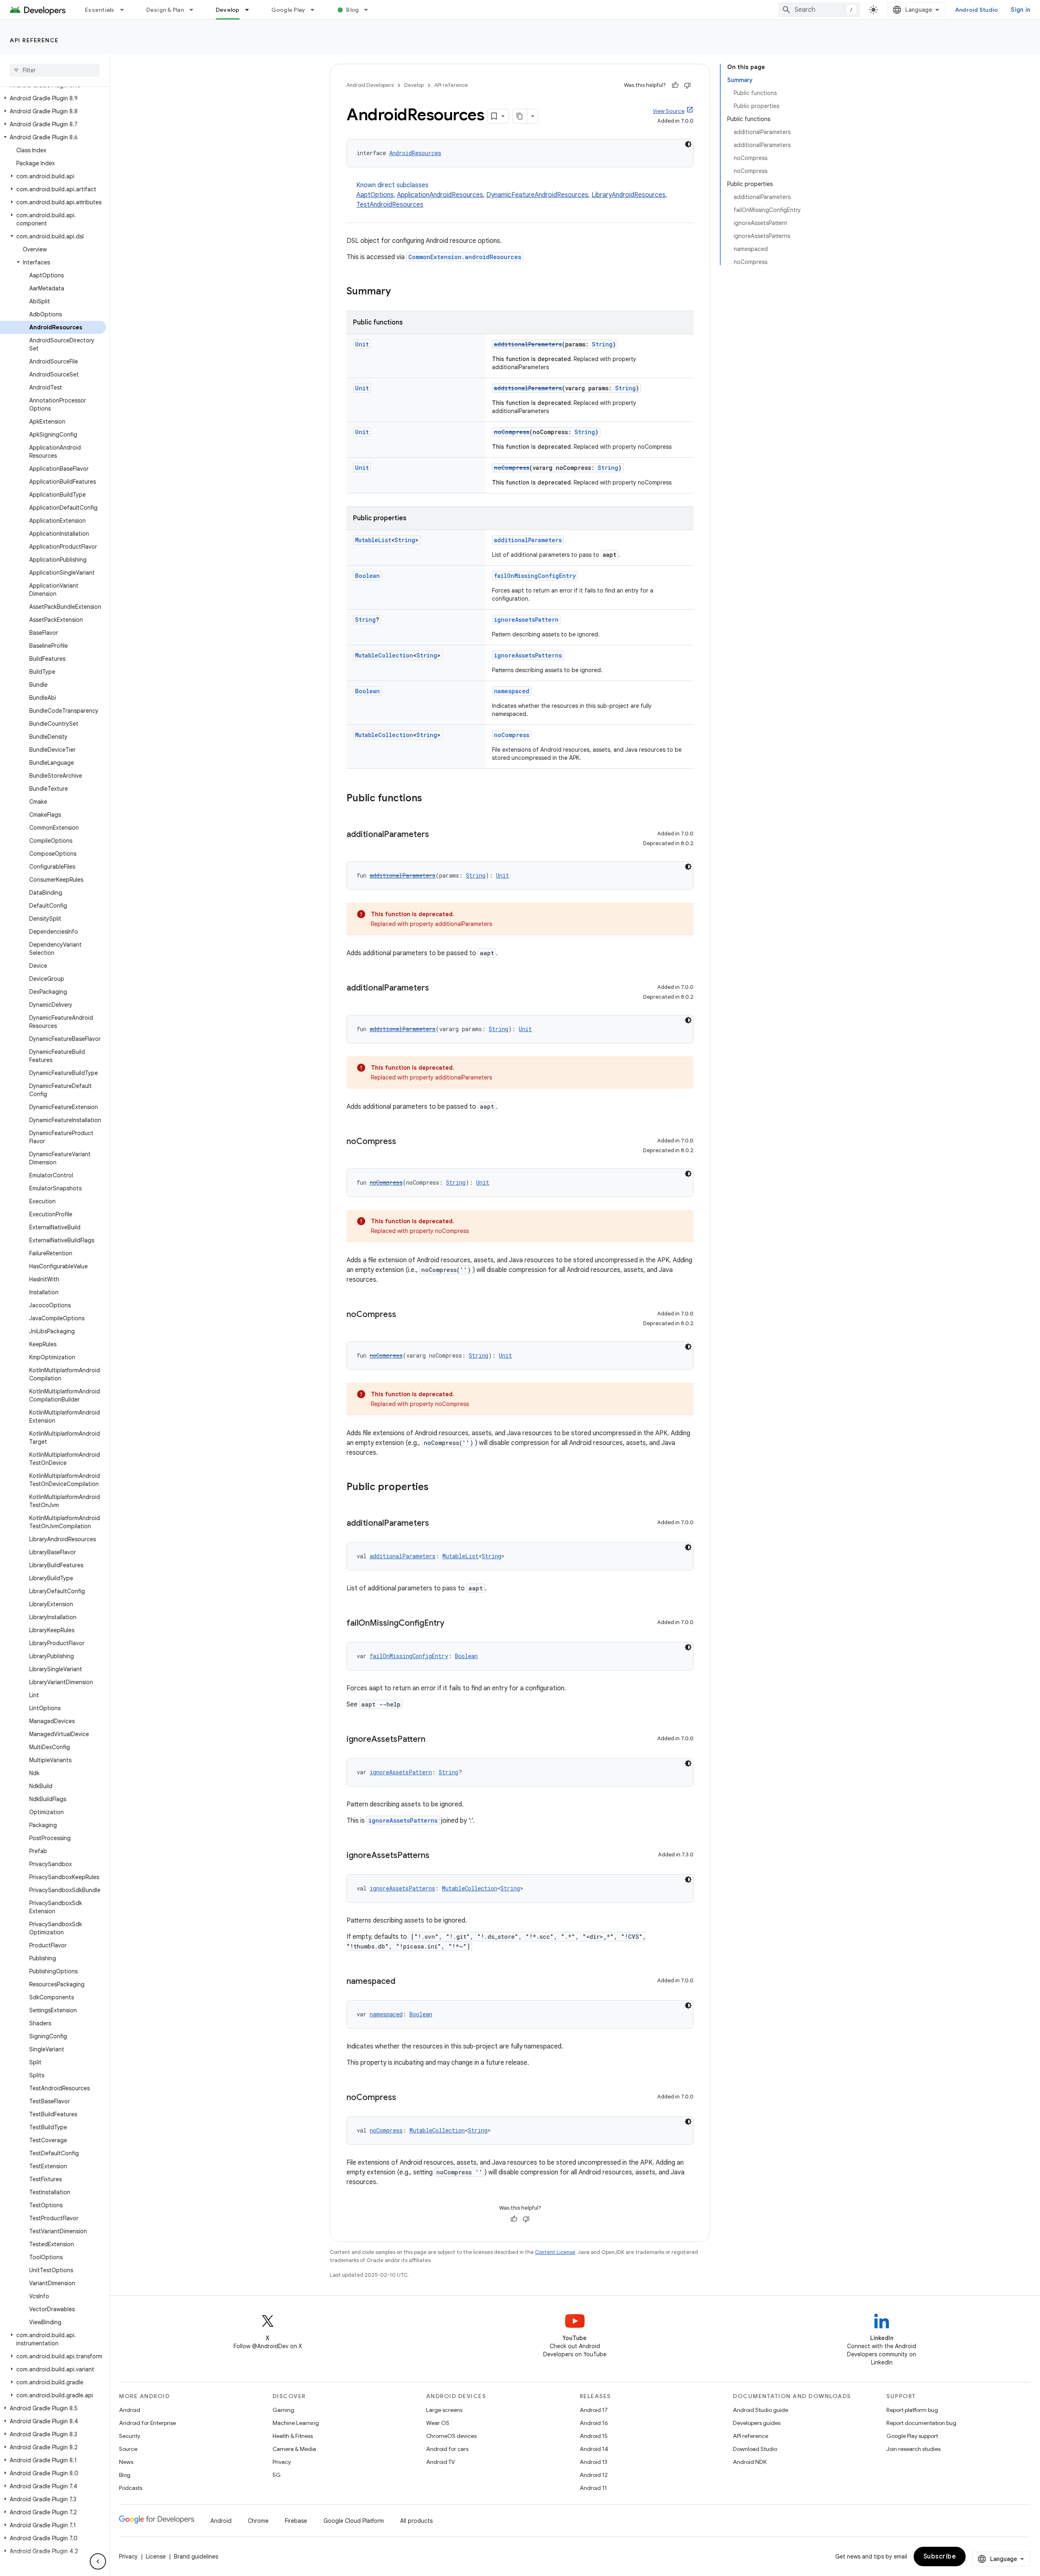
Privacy (282, 2462)
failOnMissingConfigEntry (535, 576)
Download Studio (755, 2449)
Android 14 (594, 2449)
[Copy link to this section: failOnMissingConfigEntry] (453, 1624)
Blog (352, 10)
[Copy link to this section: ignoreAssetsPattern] (433, 1740)
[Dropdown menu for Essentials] (126, 10)
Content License (555, 2252)
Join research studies (913, 2449)
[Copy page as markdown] (520, 116)
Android (130, 2410)
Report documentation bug (921, 2423)
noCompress (512, 432)
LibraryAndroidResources (628, 195)
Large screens (444, 2410)
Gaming (283, 2410)
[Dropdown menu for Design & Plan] (195, 10)
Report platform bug (912, 2410)
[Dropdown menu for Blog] (370, 10)
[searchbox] (55, 70)
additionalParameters (528, 344)
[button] (53, 98)
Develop (228, 10)
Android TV (441, 2462)
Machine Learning (296, 2423)
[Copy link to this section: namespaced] (403, 1982)
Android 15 (594, 2436)
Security (130, 2436)
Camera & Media (294, 2449)
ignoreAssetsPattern (526, 620)
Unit (362, 344)
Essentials (100, 10)
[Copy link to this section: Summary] (399, 292)
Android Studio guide (760, 2410)
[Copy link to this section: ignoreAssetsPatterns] (438, 1856)
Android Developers (370, 85)
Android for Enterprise (147, 2423)
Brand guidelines (196, 2557)
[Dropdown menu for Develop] (251, 10)
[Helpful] (675, 85)
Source (128, 2449)
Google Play (288, 10)
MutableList (373, 540)
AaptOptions (375, 195)
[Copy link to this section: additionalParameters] (437, 835)
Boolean (367, 576)
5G (277, 2475)
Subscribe (940, 2557)
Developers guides (757, 2423)
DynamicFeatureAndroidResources (537, 195)
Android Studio (977, 10)
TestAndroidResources (390, 205)
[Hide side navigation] (98, 2561)
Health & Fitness (293, 2436)
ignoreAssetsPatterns (528, 655)
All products (416, 2521)
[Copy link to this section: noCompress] (404, 1142)
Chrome (258, 2521)
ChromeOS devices (451, 2436)
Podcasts (131, 2488)
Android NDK (750, 2462)
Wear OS (438, 2423)
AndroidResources (415, 153)
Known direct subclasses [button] (512, 195)
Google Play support (912, 2436)
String (602, 344)
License (156, 2557)
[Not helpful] (687, 85)
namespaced (512, 691)
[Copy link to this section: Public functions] (430, 799)
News (126, 2462)
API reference (34, 40)
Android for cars (447, 2449)
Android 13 (594, 2462)
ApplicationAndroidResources (440, 195)
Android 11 (593, 2488)
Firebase (296, 2521)
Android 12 (594, 2475)
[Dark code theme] (688, 144)
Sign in (1020, 10)
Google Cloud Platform (354, 2521)
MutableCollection (384, 655)
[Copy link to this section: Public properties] (437, 1488)
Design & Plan (165, 10)
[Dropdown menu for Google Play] (316, 10)
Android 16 (594, 2423)
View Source (669, 111)
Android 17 (594, 2410)
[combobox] (819, 10)
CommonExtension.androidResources (465, 257)
